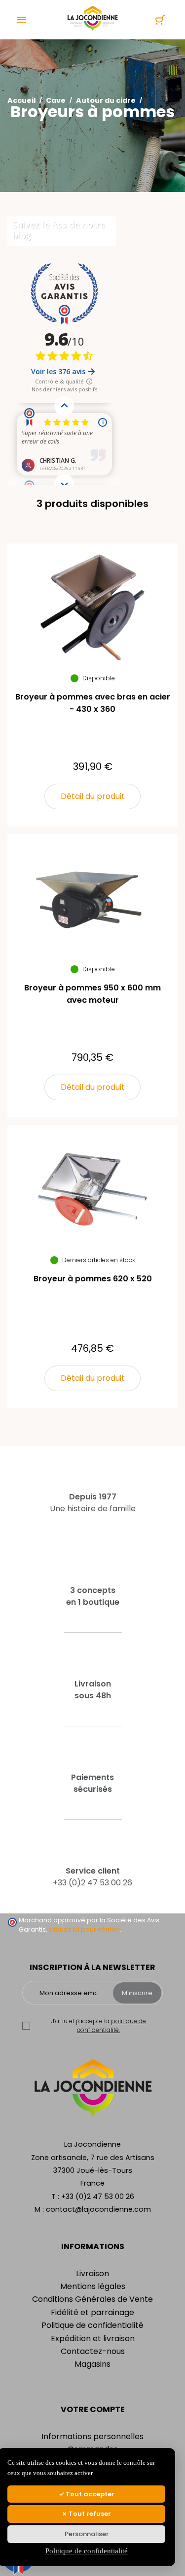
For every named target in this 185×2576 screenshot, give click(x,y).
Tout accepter (89, 2494)
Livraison (92, 2274)
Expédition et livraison (93, 2338)
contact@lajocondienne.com (98, 2209)
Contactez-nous (93, 2351)
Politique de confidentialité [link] (87, 2551)
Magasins (92, 2364)
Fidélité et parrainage (92, 2312)
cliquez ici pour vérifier (84, 1929)
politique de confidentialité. (111, 2025)
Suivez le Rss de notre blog (59, 230)
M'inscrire (137, 1993)
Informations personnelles (92, 2436)
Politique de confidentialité (92, 2325)
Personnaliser (87, 2534)
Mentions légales (93, 2286)
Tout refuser (89, 2514)
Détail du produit (93, 796)
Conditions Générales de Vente (92, 2299)
